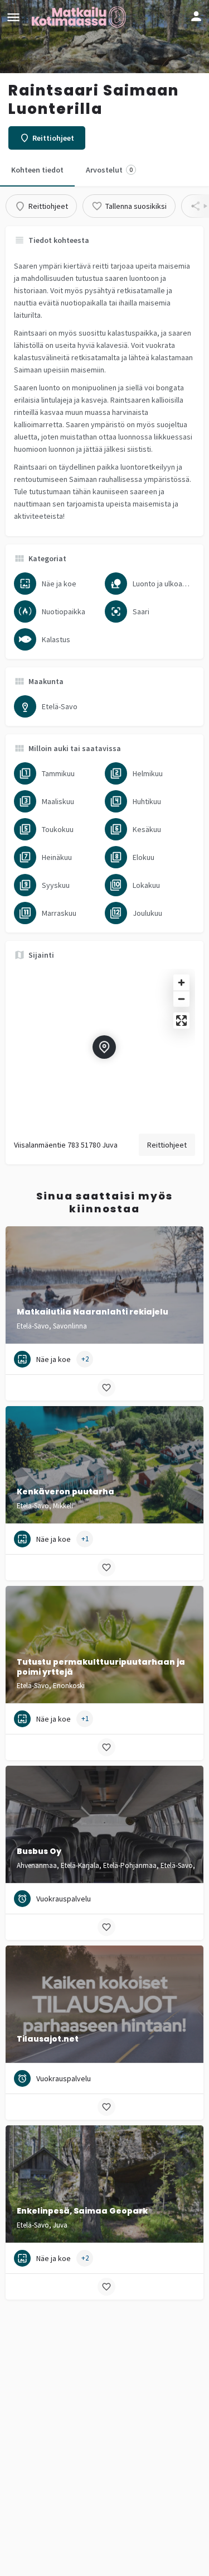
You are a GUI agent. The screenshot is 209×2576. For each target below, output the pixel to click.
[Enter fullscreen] (181, 1021)
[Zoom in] (181, 983)
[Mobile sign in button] (196, 16)
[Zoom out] (181, 999)
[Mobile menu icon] (13, 17)
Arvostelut (109, 170)
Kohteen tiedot (37, 170)
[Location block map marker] (104, 1047)
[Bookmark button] (106, 1388)
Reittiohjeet (167, 1145)
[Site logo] (80, 17)
